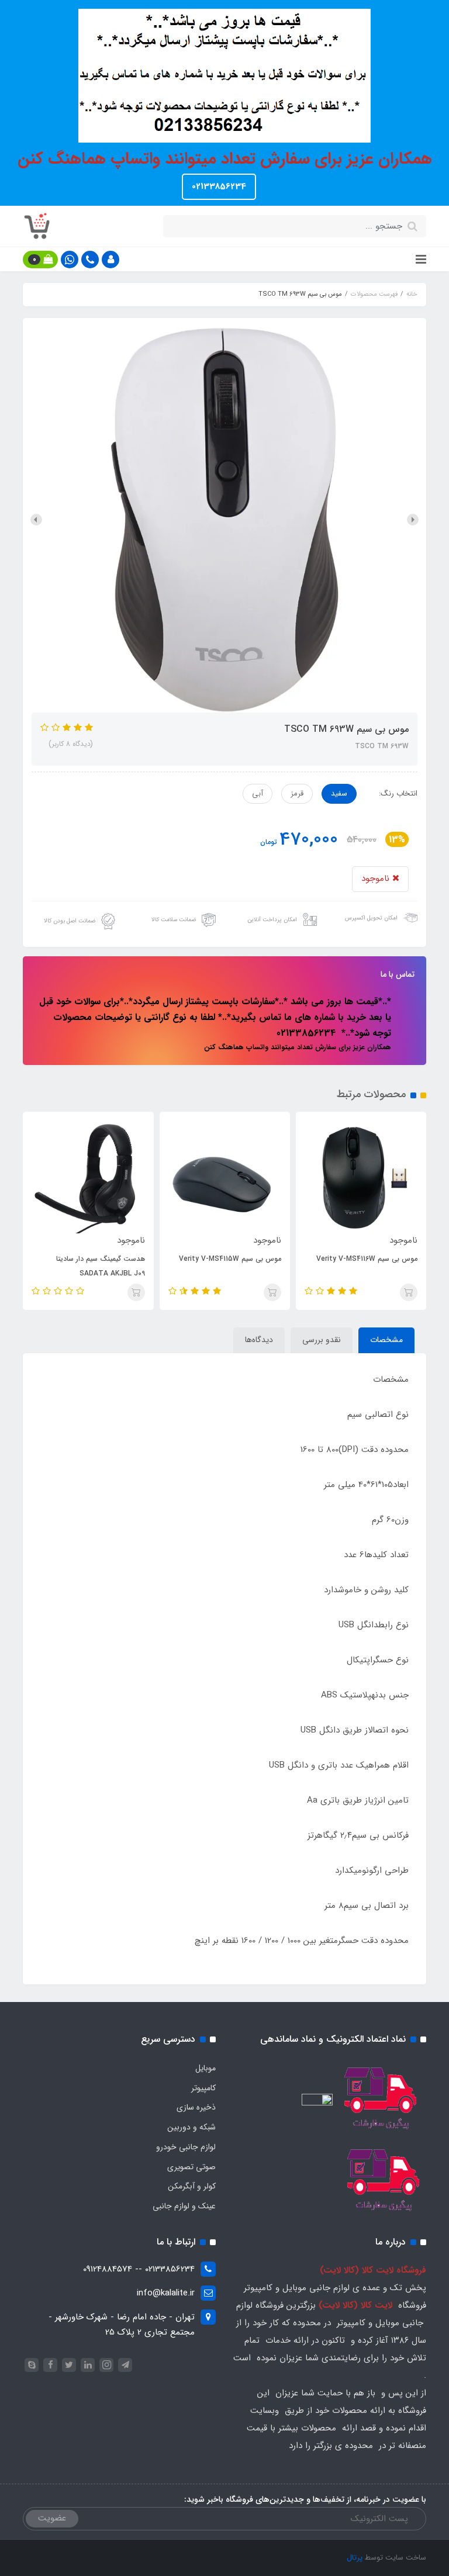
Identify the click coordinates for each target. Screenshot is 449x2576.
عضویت (52, 2518)
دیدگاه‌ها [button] (259, 1340)
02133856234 (219, 186)
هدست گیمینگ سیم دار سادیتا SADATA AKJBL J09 (141, 1266)
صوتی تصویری (191, 2167)
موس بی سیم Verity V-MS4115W (270, 1259)
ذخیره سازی (196, 2107)
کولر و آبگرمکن (192, 2186)
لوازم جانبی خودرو (186, 2147)
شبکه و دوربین (191, 2127)
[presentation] (413, 520)
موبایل (205, 2068)
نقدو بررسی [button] (322, 1340)
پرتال (355, 2558)
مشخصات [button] (386, 1340)
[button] (110, 260)
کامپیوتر (203, 2088)
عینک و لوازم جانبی (184, 2206)
